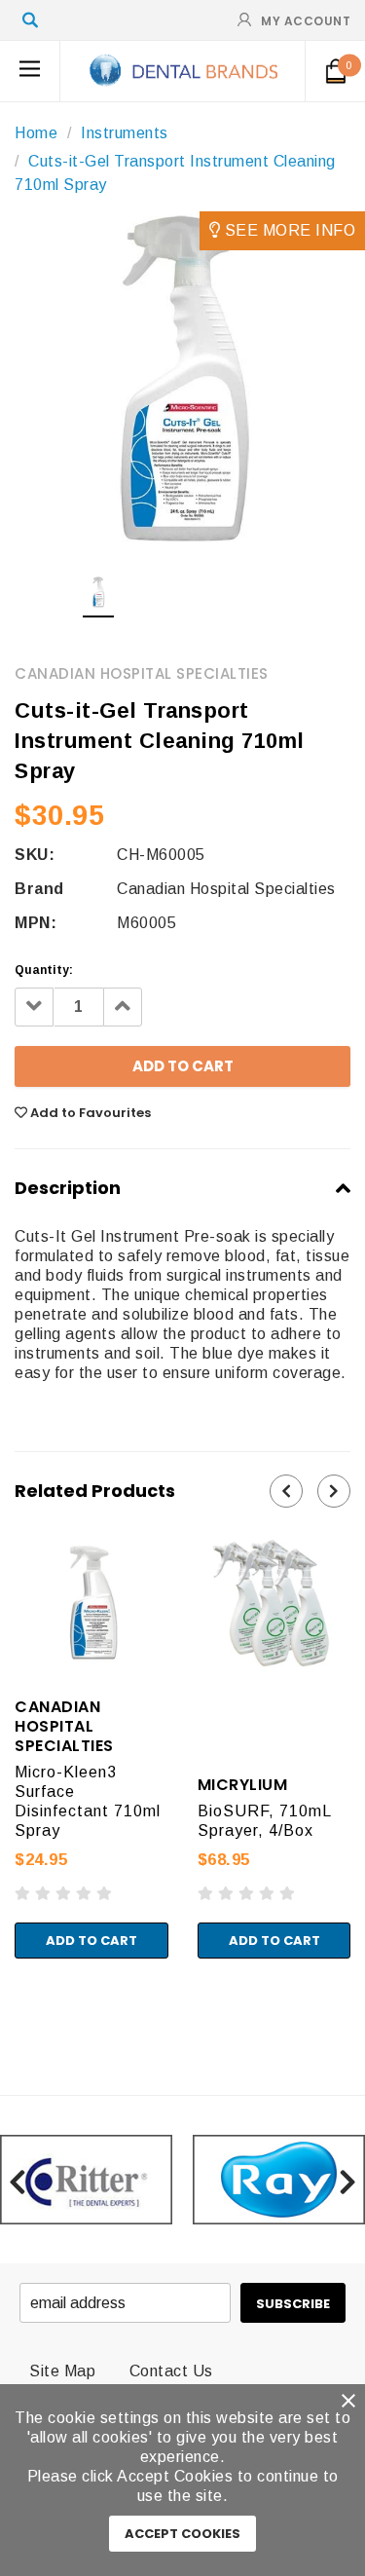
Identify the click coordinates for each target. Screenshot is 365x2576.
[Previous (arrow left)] (6, 2022)
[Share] (22, 2002)
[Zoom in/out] (55, 2002)
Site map (62, 2371)
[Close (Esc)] (6, 2002)
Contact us (171, 2371)
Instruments (125, 133)
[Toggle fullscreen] (38, 2002)
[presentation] (286, 1491)
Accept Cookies (182, 2534)
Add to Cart (91, 1941)
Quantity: (44, 970)
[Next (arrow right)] (22, 2022)
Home (36, 133)
